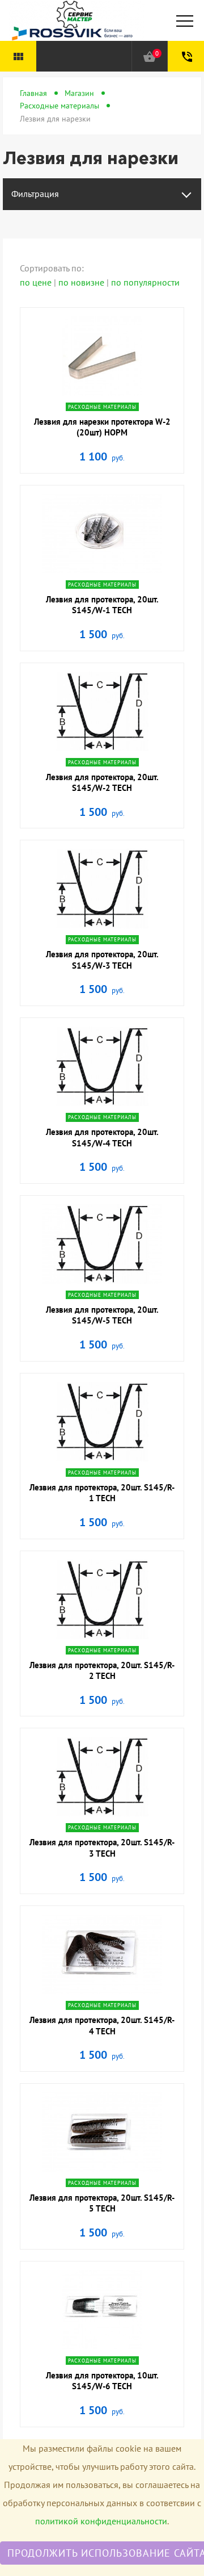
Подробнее (102, 394)
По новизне (82, 282)
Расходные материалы (59, 106)
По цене (37, 282)
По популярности (145, 282)
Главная (33, 93)
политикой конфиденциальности (101, 2521)
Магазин (79, 93)
